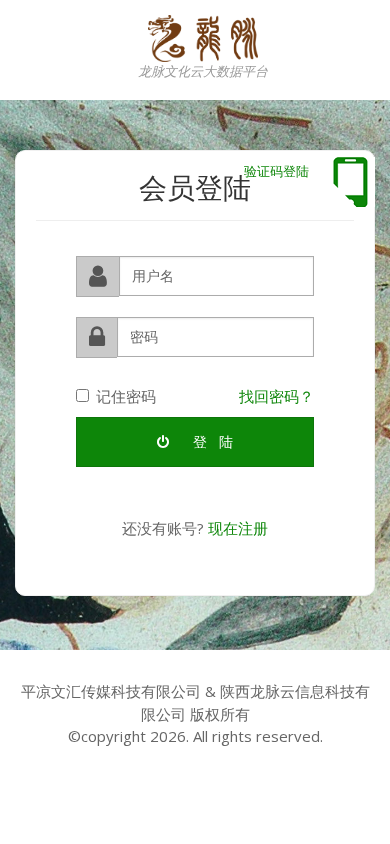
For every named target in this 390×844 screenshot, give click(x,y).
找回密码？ (276, 396)
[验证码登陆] (350, 182)
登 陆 (211, 441)
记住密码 (126, 396)
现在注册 (238, 528)
